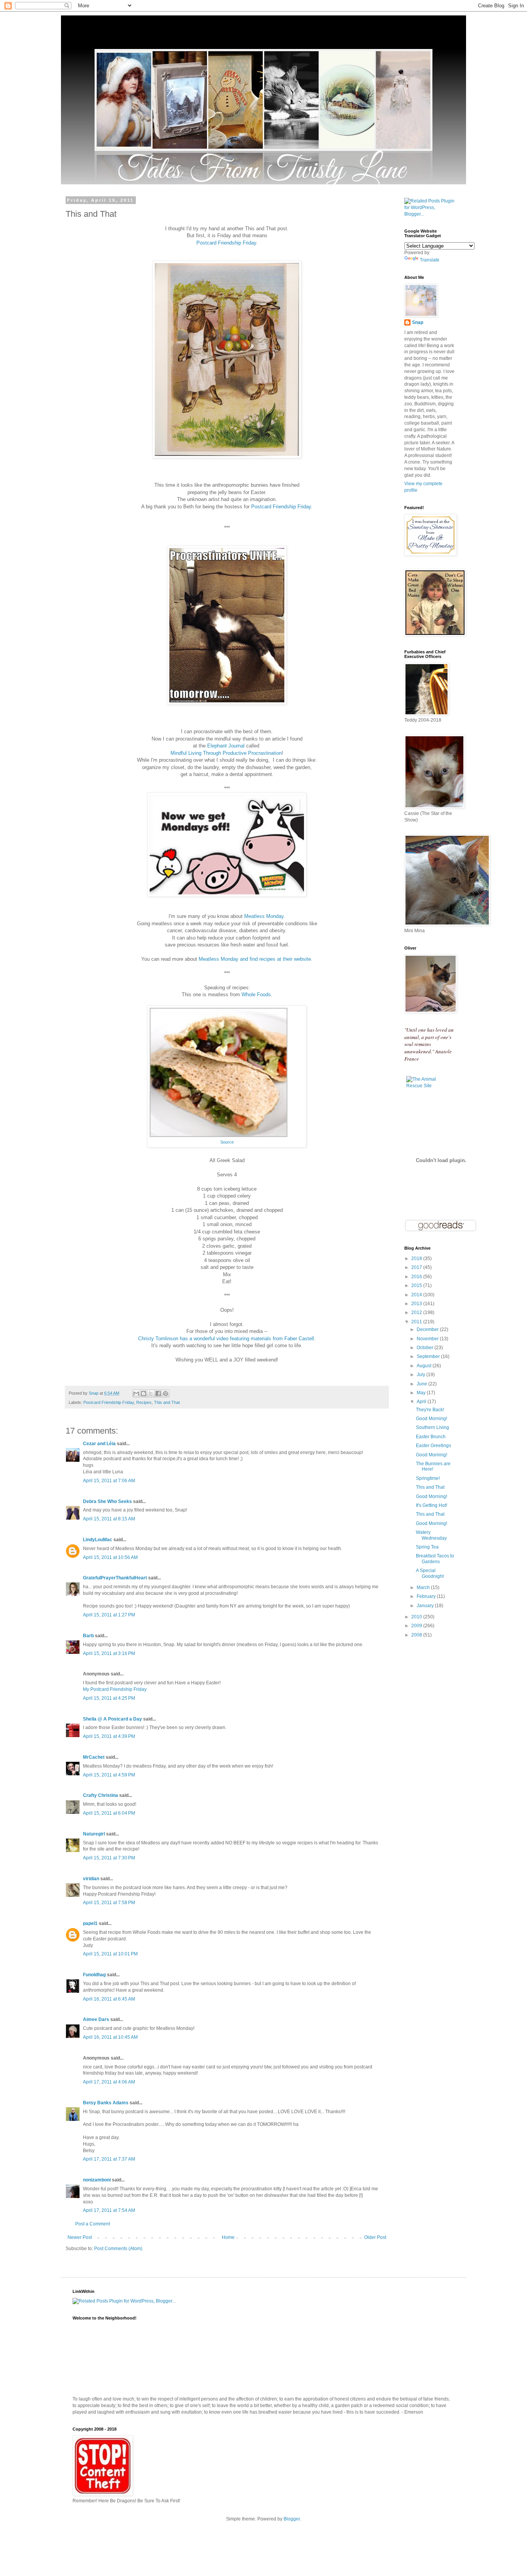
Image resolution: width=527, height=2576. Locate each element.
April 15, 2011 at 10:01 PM (110, 1954)
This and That (167, 1402)
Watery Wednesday (431, 1535)
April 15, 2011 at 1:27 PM (109, 1615)
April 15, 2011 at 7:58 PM (109, 1903)
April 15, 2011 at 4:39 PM (109, 1736)
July (421, 1375)
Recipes (144, 1402)
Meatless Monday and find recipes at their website (255, 959)
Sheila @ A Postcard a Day (112, 1719)
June (422, 1384)
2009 (417, 1626)
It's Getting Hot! (432, 1505)
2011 (417, 1322)
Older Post (375, 2237)
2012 (417, 1312)
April (422, 1402)
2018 (417, 1258)
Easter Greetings (433, 1446)
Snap (418, 322)
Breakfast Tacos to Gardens (435, 1559)
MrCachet (94, 1757)
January (426, 1606)
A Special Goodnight (430, 1573)
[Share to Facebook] (158, 1393)
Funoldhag (94, 1975)
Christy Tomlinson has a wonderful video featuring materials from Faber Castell (226, 1339)
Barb (88, 1636)
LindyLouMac (98, 1540)
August (425, 1366)
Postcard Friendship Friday (226, 243)
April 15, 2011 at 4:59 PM (109, 1775)
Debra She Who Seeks (107, 1501)
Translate (430, 260)
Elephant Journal (226, 746)
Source (227, 1142)
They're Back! (430, 1410)
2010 (417, 1617)
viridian (91, 1879)
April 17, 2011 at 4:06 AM (109, 2082)
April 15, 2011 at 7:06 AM (109, 1481)
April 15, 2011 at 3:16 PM (109, 1653)
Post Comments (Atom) (118, 2249)
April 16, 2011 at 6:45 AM (109, 1999)
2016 (417, 1277)
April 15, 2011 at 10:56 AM (110, 1557)
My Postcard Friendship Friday (115, 1689)
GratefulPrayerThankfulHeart (115, 1578)
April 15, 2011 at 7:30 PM (109, 1858)
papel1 (90, 1923)
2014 (417, 1295)
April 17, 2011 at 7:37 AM (109, 2159)
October (426, 1348)
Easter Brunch (431, 1437)
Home (228, 2237)
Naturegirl (94, 1834)
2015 (417, 1285)
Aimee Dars (96, 2019)
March (424, 1587)
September (429, 1356)
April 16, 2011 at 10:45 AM (110, 2037)
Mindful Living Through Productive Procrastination (226, 753)
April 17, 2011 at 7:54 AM (109, 2210)
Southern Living (432, 1427)
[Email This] (136, 1393)
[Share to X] (151, 1393)
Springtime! (428, 1478)
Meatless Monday (264, 916)
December (428, 1329)
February (427, 1596)
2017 (417, 1267)
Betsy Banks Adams (106, 2103)
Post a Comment (93, 2224)
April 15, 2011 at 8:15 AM (109, 1519)
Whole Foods (256, 994)
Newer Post (80, 2237)
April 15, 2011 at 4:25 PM (109, 1698)
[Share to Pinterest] (166, 1393)
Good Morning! (432, 1419)
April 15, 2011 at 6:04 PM (109, 1813)
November (428, 1339)
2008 (417, 1635)
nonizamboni (97, 2180)
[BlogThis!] (144, 1393)
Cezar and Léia (99, 1444)
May (422, 1393)
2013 (417, 1304)
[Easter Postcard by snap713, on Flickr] (227, 456)
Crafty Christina (101, 1795)
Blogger (292, 2519)
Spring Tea (427, 1547)
